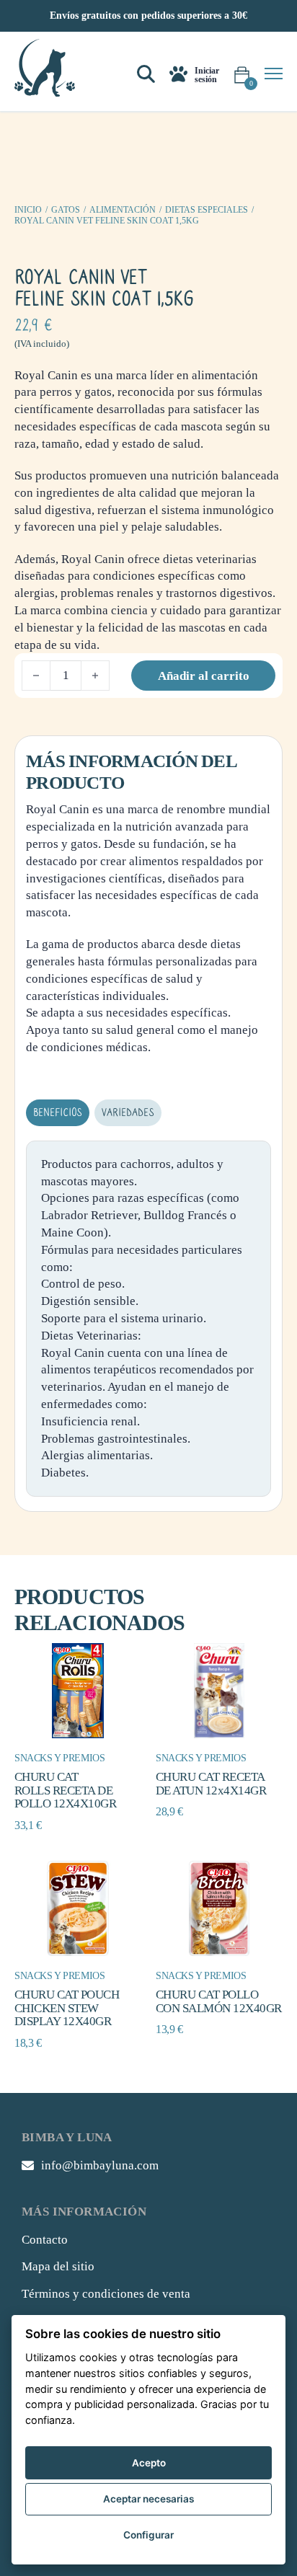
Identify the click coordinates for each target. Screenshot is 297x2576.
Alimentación (123, 210)
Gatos (66, 210)
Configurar (148, 2535)
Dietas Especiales (207, 210)
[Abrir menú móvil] (274, 74)
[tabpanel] (148, 1319)
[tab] (58, 1113)
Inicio (28, 210)
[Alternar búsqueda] (146, 75)
